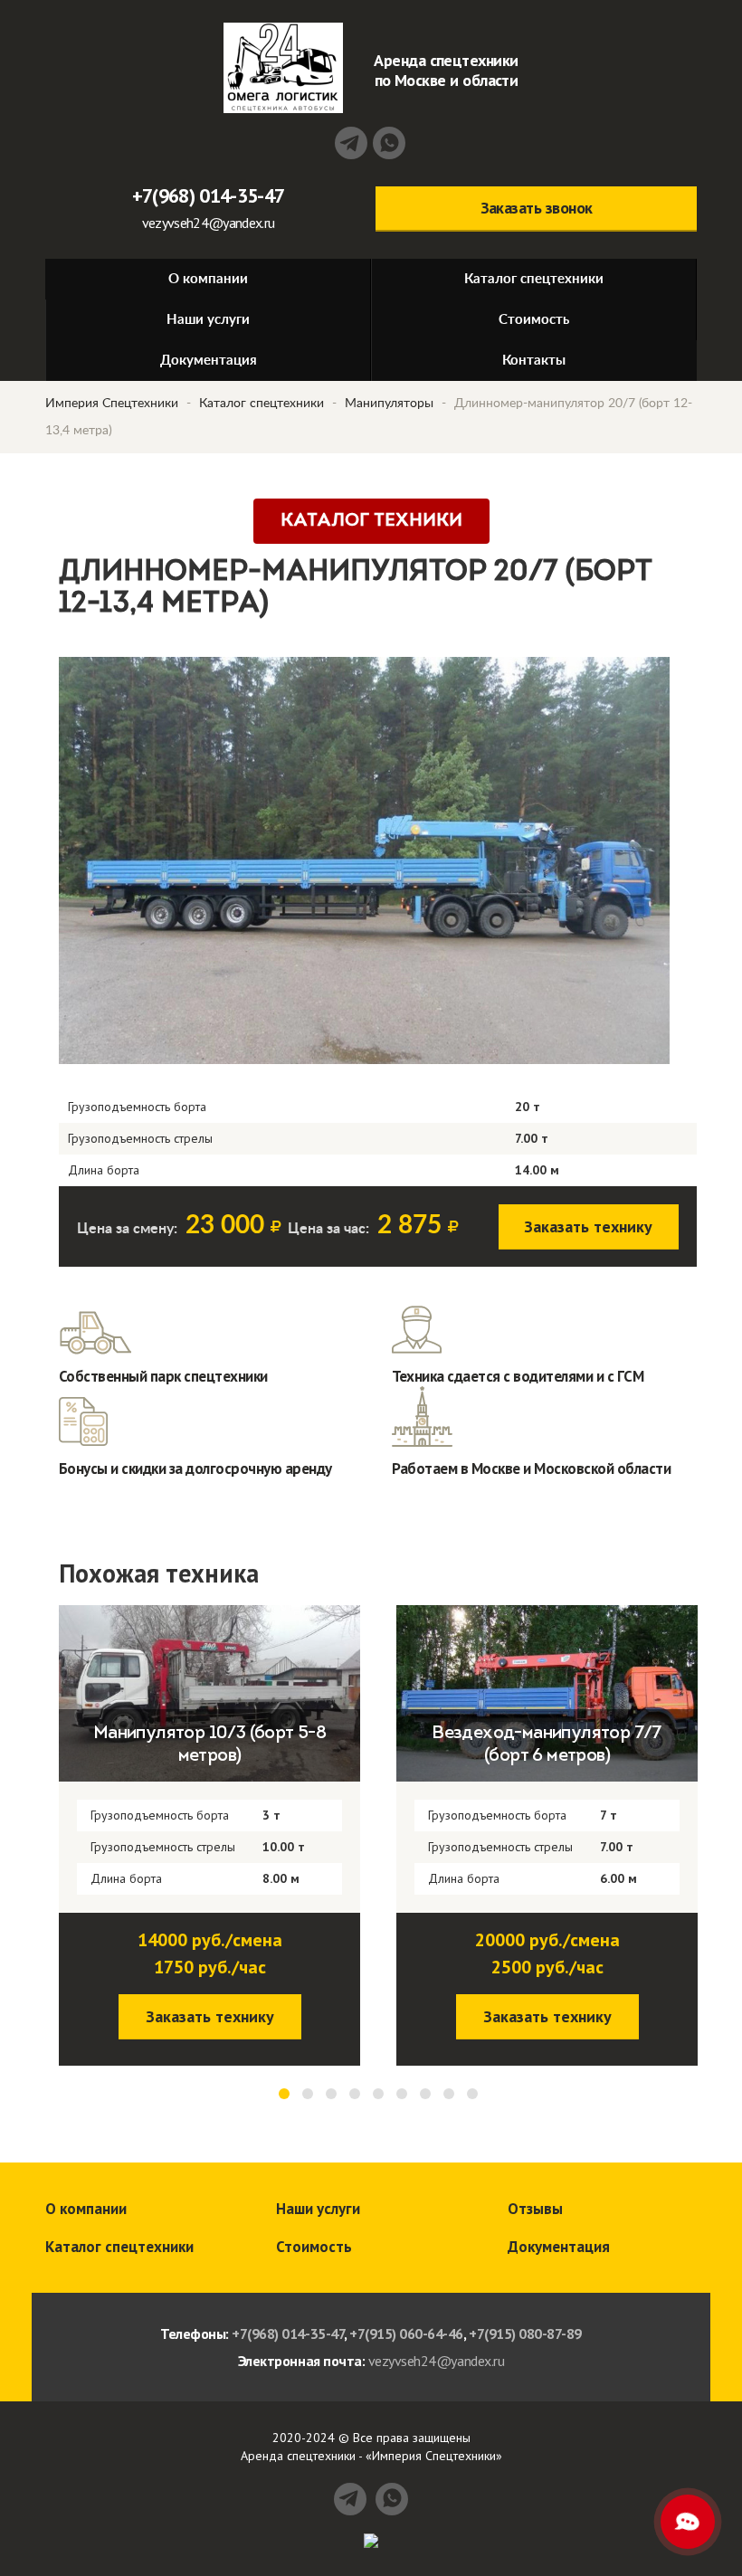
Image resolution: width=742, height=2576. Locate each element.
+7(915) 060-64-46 (406, 2334)
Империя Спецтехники (112, 404)
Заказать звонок (537, 208)
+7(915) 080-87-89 (525, 2334)
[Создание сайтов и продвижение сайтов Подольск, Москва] (371, 2539)
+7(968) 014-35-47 (209, 195)
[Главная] (283, 68)
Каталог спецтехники (262, 404)
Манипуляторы (389, 404)
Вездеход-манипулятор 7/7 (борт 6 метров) (209, 1745)
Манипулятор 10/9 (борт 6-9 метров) (547, 1745)
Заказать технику (588, 1226)
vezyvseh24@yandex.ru (209, 223)
